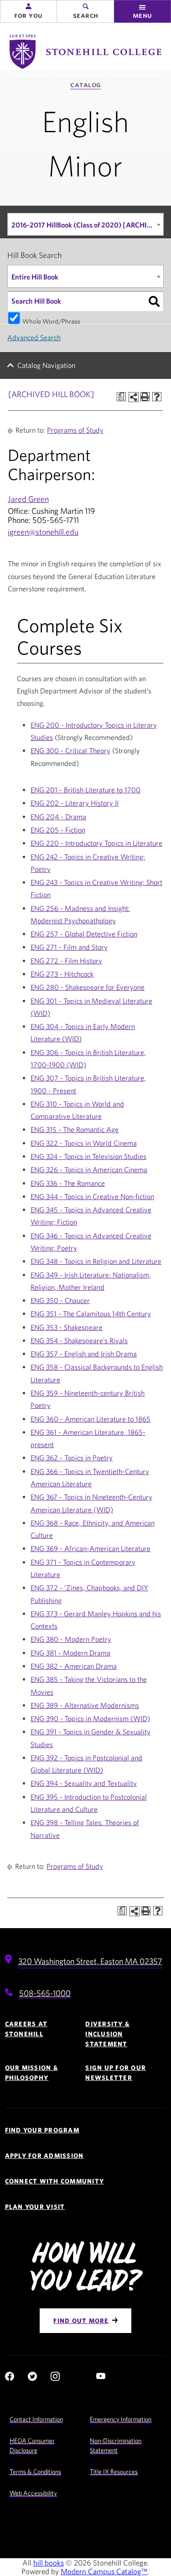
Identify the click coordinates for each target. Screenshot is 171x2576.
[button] (28, 11)
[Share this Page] (134, 397)
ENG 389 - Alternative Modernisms (85, 1705)
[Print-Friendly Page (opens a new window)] (145, 397)
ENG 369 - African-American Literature (91, 1548)
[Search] (154, 301)
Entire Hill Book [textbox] (35, 277)
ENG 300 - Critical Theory (70, 750)
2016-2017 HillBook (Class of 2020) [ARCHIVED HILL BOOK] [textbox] (87, 225)
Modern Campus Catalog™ (104, 2571)
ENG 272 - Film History (66, 961)
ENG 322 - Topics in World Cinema (84, 1143)
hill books (49, 2563)
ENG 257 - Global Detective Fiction (84, 934)
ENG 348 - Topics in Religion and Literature (96, 1261)
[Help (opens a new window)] (157, 397)
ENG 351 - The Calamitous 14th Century (91, 1314)
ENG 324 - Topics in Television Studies (88, 1156)
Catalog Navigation (46, 365)
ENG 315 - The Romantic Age (75, 1129)
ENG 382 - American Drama (74, 1666)
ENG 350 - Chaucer (60, 1300)
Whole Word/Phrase (51, 321)
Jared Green (28, 499)
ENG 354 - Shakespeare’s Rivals (79, 1340)
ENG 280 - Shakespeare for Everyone (88, 987)
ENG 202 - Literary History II (75, 803)
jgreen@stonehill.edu (43, 532)
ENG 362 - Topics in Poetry (72, 1458)
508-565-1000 (45, 1993)
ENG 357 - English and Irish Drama (84, 1354)
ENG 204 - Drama (58, 817)
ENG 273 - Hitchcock (62, 974)
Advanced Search (34, 337)
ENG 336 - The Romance (68, 1183)
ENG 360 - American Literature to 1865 (91, 1419)
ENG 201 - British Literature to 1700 (85, 790)
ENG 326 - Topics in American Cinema (89, 1169)
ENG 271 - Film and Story (69, 947)
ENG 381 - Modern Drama (70, 1653)
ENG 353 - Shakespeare (67, 1327)
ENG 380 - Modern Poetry (71, 1639)
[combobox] (85, 224)
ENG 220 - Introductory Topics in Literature (96, 843)
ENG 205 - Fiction (58, 830)
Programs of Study (75, 430)
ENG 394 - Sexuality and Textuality (84, 1783)
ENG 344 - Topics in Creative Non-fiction (92, 1196)
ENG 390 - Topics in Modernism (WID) (90, 1718)
